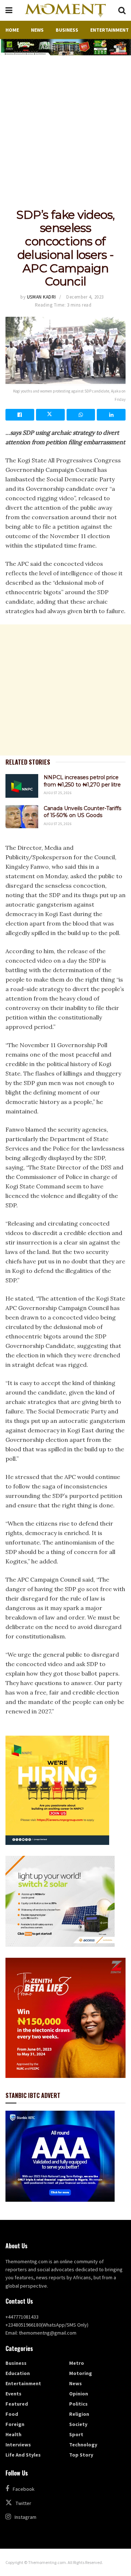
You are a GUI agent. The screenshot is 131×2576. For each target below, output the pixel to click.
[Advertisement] (65, 125)
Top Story (81, 2455)
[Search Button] (122, 10)
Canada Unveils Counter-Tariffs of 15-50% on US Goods (82, 812)
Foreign (15, 2424)
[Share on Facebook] (20, 415)
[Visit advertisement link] (65, 47)
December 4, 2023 (85, 297)
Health (13, 2434)
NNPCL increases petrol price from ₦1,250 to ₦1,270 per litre (82, 781)
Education (18, 2373)
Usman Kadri (41, 297)
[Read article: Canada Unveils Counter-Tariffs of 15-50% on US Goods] (22, 817)
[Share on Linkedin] (111, 415)
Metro (77, 2363)
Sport (76, 2434)
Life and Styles (23, 2455)
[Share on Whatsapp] (81, 415)
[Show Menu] (9, 10)
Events (13, 2394)
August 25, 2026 (58, 793)
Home (12, 30)
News (37, 30)
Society (78, 2424)
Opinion (79, 2394)
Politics (78, 2404)
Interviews (18, 2445)
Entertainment (110, 30)
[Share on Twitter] (50, 415)
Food (12, 2414)
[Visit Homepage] (65, 11)
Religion (79, 2414)
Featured (17, 2404)
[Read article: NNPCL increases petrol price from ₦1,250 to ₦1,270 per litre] (22, 786)
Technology (83, 2445)
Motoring (81, 2373)
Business (67, 30)
